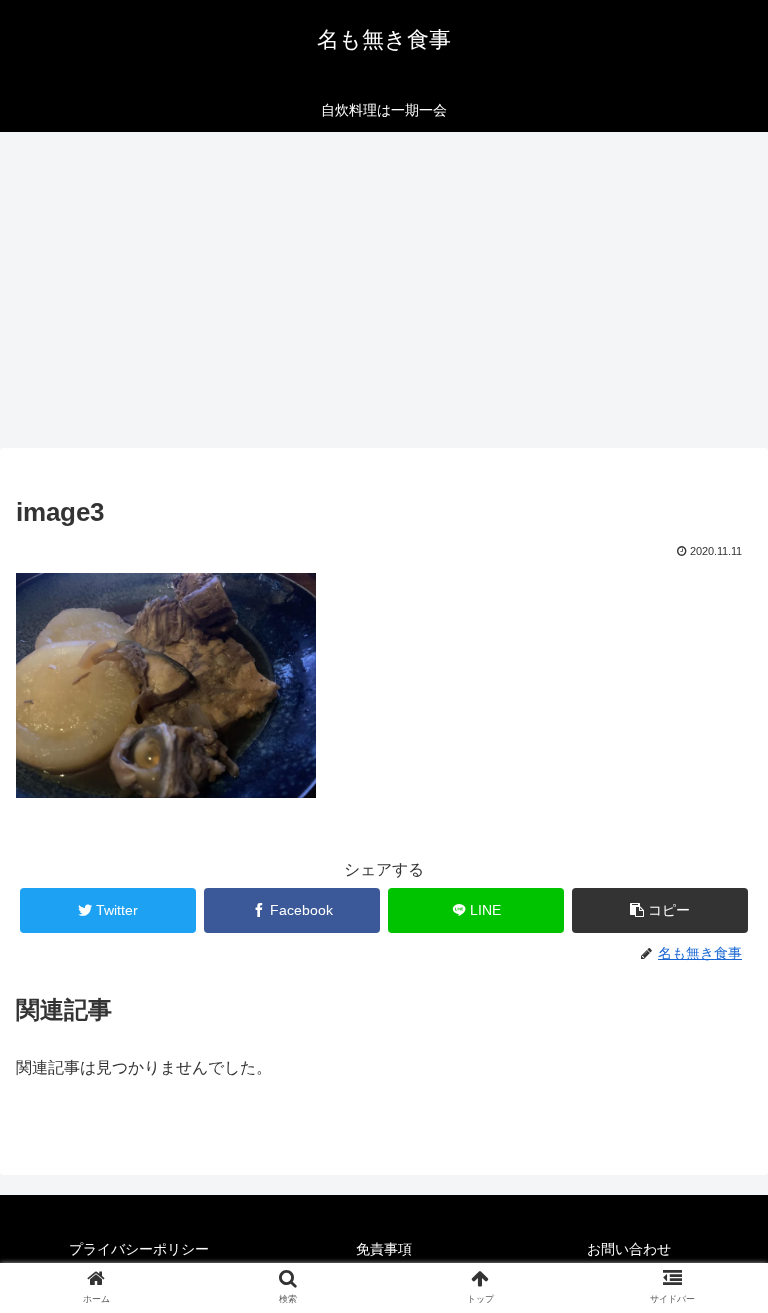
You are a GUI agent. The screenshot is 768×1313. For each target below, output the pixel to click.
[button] (660, 910)
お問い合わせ (629, 1249)
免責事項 (384, 1249)
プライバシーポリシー (139, 1249)
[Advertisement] (384, 296)
